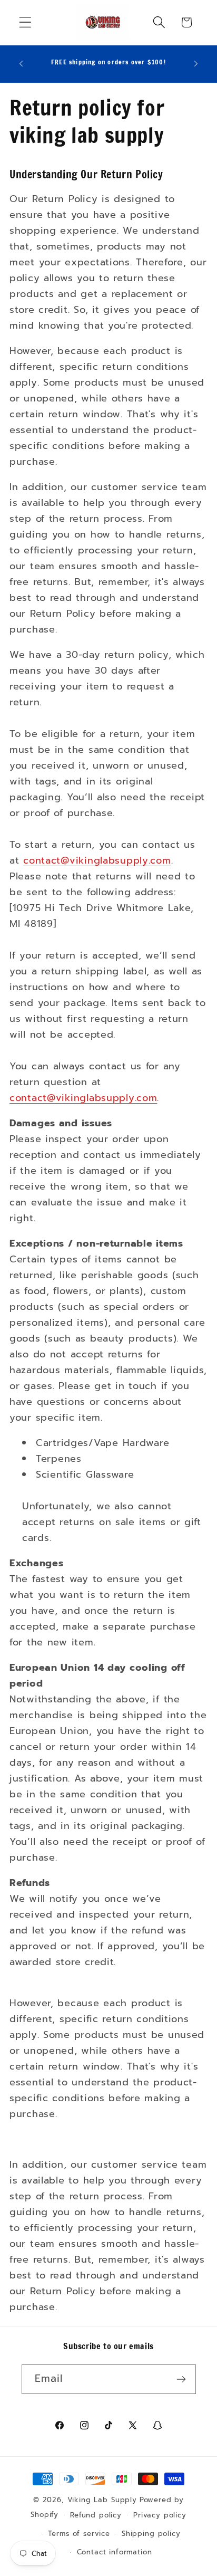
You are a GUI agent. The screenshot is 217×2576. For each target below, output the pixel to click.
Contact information (115, 2552)
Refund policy (96, 2515)
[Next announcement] (196, 64)
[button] (26, 22)
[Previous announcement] (21, 64)
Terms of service (79, 2534)
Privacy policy (160, 2515)
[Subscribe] (181, 2379)
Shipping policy (151, 2534)
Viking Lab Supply (102, 2500)
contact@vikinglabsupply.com (97, 860)
